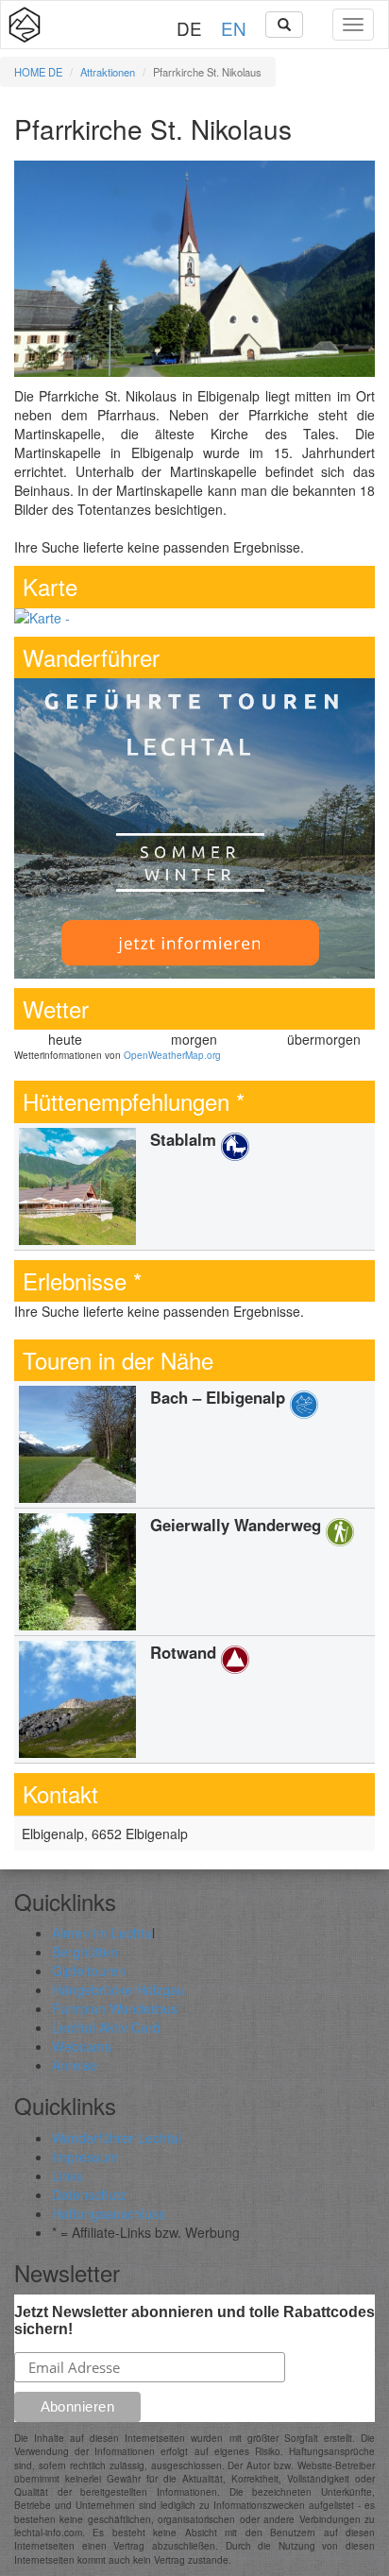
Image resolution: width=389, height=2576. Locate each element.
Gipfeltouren (89, 1970)
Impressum (85, 2157)
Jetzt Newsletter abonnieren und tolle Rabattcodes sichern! (194, 2320)
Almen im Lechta (102, 1933)
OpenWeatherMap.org (172, 1055)
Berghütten (85, 1952)
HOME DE (38, 72)
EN (234, 28)
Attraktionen (108, 72)
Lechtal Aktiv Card (106, 2027)
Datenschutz (89, 2194)
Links (68, 2175)
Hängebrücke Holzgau (118, 1989)
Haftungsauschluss (109, 2213)
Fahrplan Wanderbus (115, 2008)
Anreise (75, 2065)
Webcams (82, 2046)
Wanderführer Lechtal (117, 2138)
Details (194, 1186)
